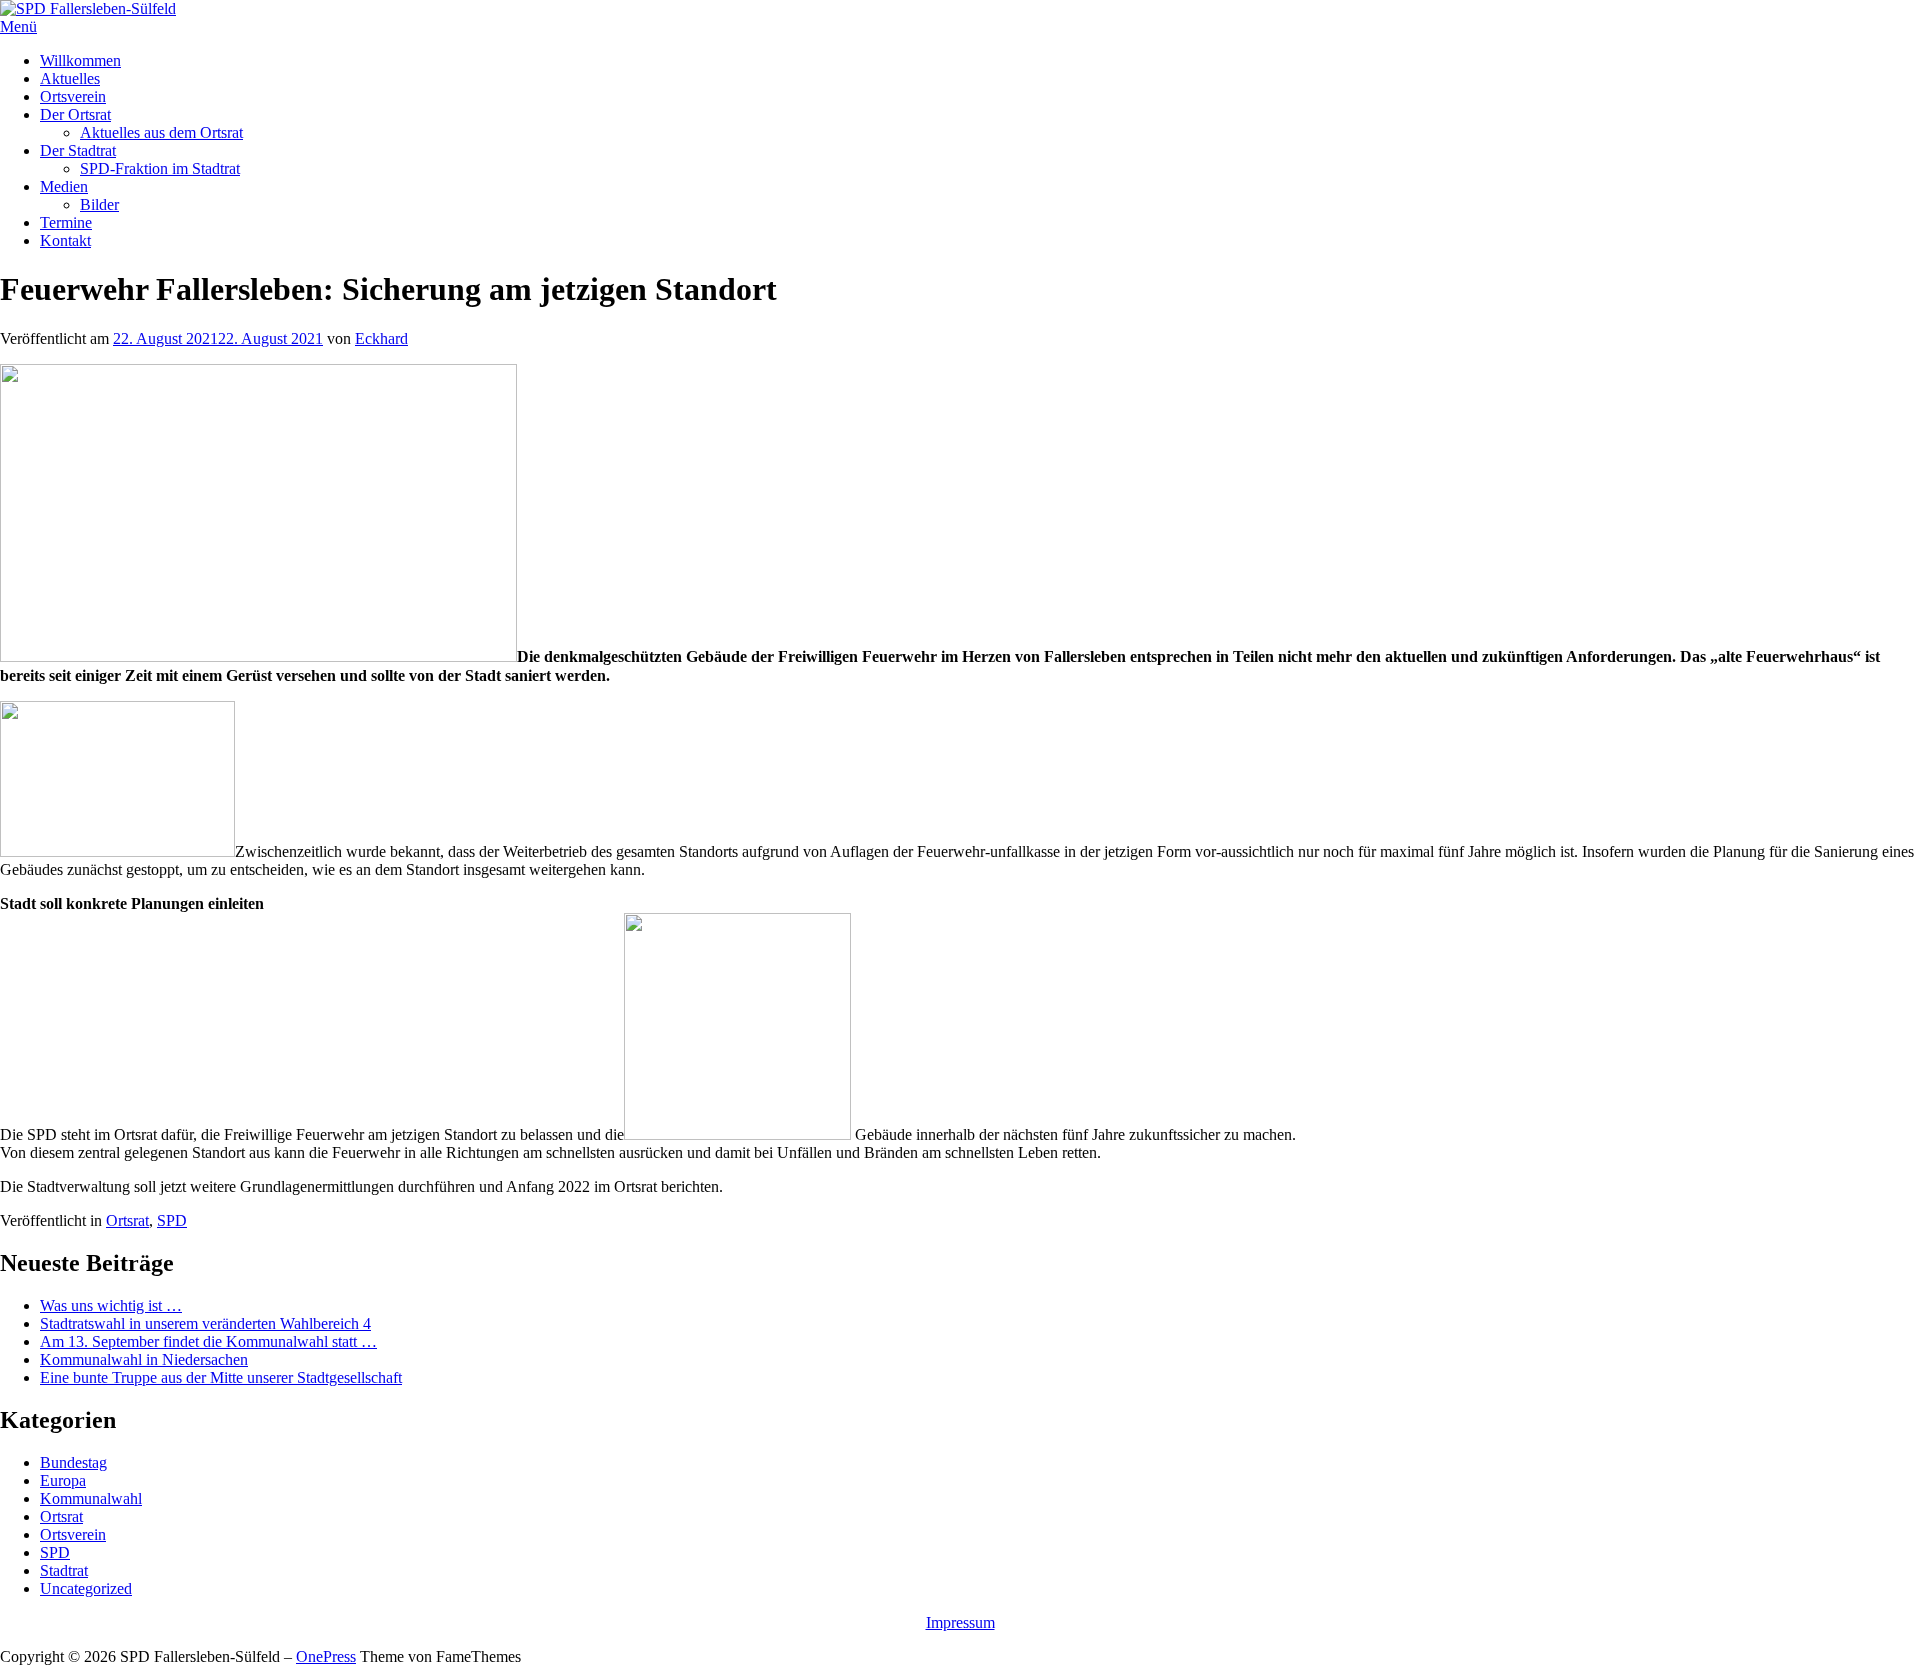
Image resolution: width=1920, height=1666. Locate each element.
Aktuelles (70, 78)
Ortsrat (127, 1220)
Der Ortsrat (75, 114)
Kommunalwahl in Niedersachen (144, 1359)
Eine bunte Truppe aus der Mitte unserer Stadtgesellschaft (221, 1377)
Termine (66, 222)
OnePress (326, 1656)
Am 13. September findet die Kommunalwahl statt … (208, 1341)
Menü (18, 26)
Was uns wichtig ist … (111, 1305)
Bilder (99, 204)
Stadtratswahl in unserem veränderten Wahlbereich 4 (205, 1323)
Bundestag (73, 1462)
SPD (172, 1220)
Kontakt (65, 240)
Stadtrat (64, 1570)
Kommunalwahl (91, 1498)
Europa (63, 1480)
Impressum (960, 1622)
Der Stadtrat (78, 150)
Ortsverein (73, 96)
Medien (64, 186)
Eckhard (381, 338)
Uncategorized (86, 1588)
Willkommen (80, 60)
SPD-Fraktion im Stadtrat (160, 168)
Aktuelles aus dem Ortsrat (161, 132)
